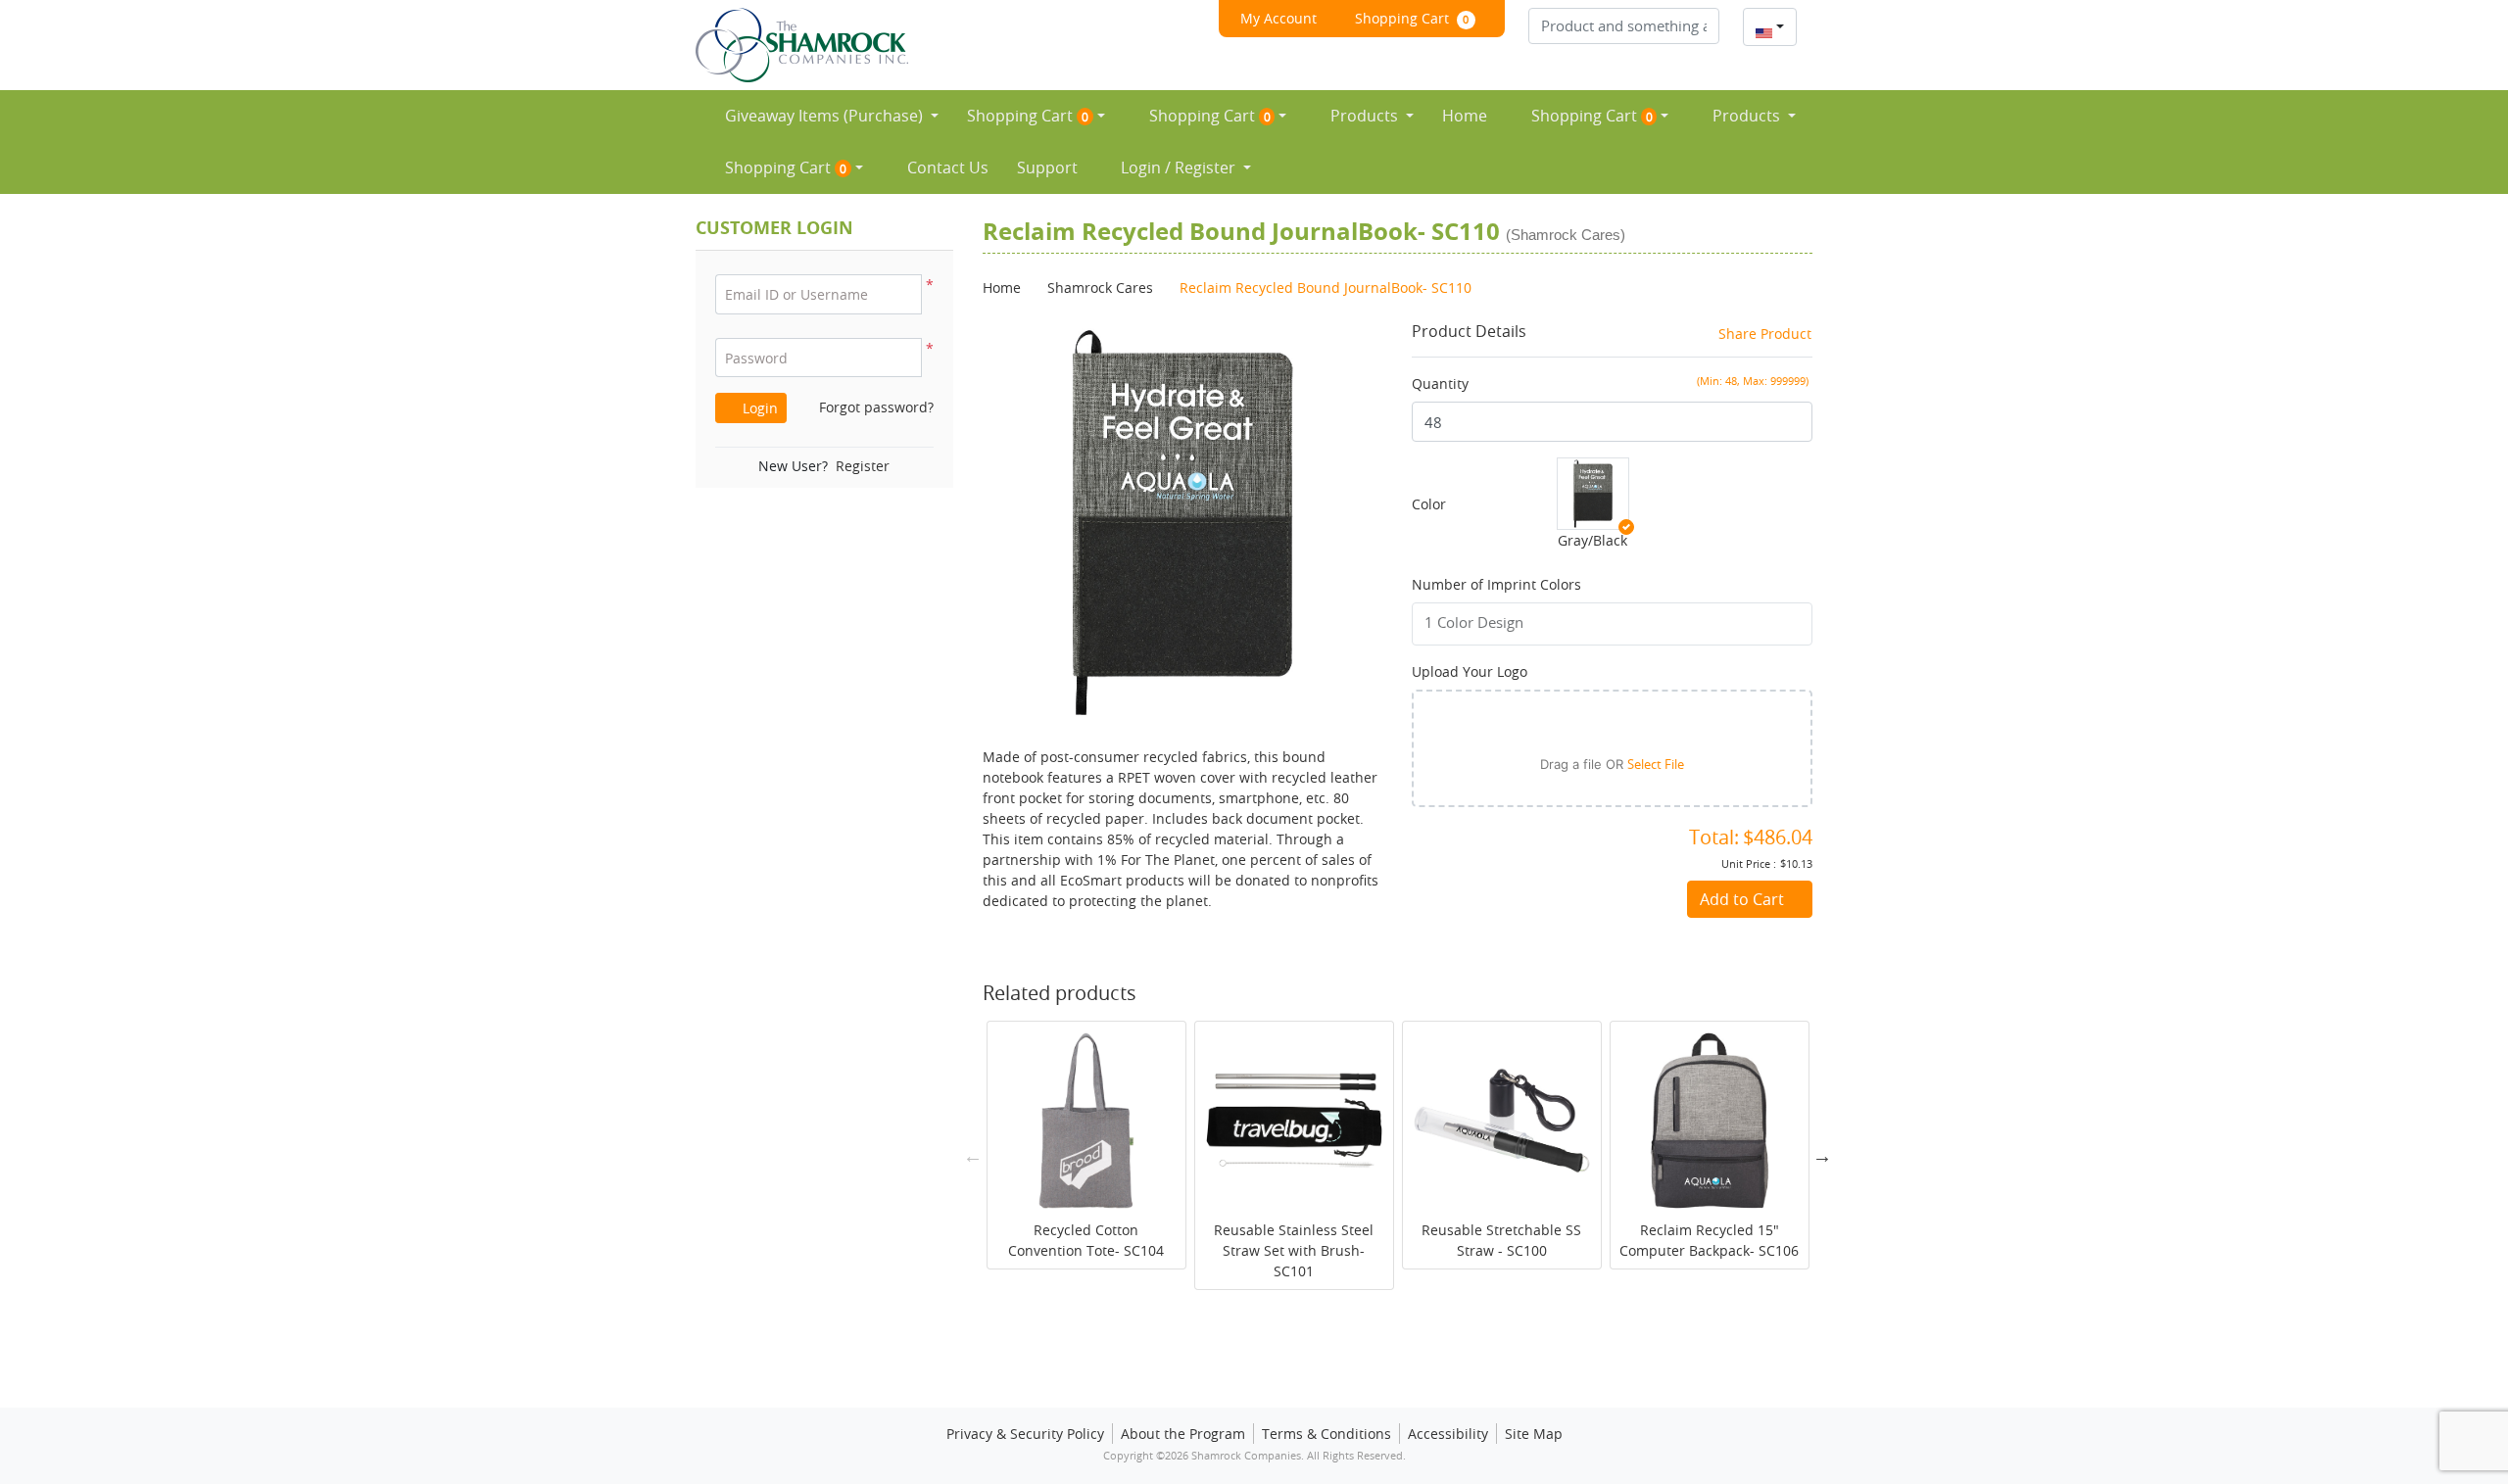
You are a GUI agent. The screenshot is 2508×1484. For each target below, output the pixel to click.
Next (1822, 1156)
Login (758, 408)
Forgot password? (876, 407)
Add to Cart (1744, 899)
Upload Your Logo (1470, 671)
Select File (1656, 765)
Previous (973, 1156)
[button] (903, 358)
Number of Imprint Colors (1496, 584)
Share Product (1765, 334)
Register (863, 466)
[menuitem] (824, 116)
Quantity (1440, 383)
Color (1429, 504)
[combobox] (1770, 27)
